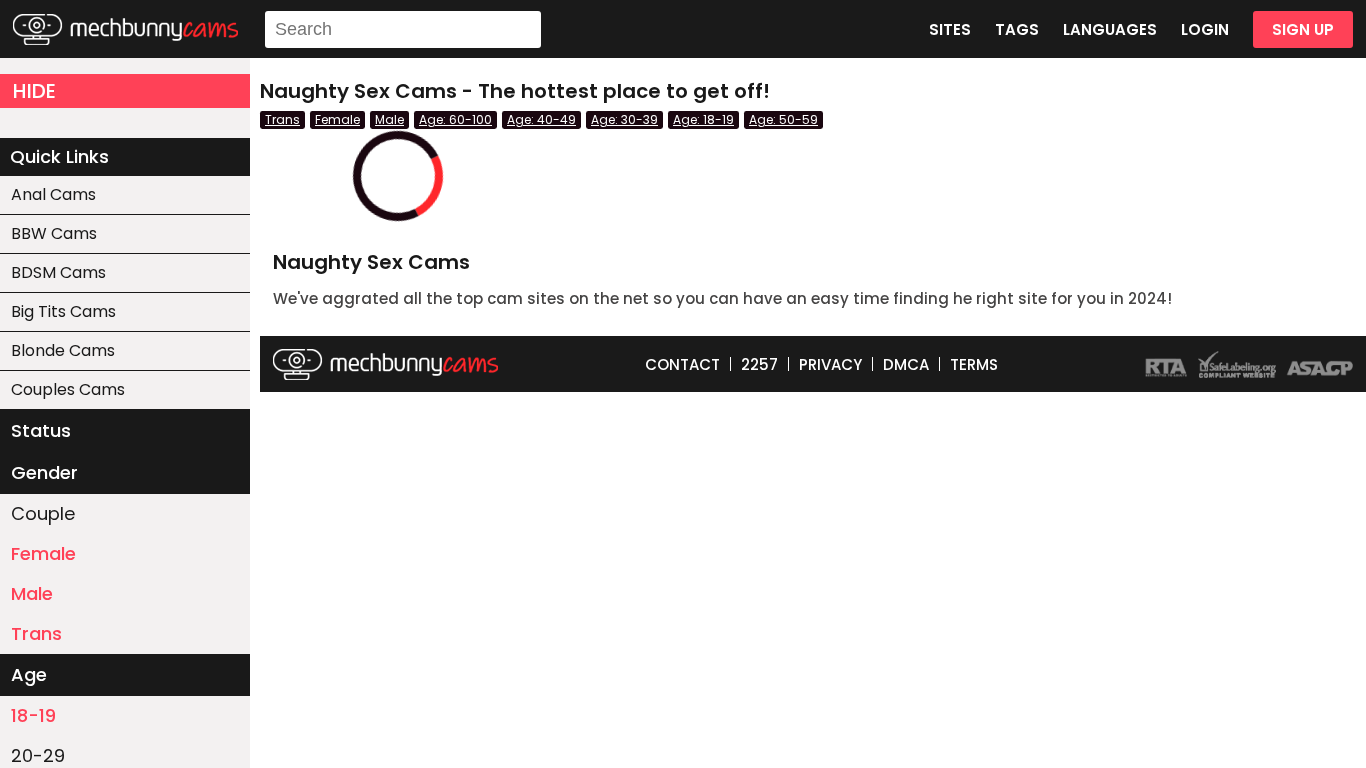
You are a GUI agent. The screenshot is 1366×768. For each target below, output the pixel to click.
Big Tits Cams (63, 311)
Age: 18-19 (703, 119)
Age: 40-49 (541, 119)
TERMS (974, 364)
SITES (950, 29)
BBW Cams (54, 233)
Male (32, 593)
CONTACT (682, 364)
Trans (36, 633)
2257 (759, 364)
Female (43, 553)
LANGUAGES (1110, 29)
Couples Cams (68, 389)
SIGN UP (1303, 29)
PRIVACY (830, 364)
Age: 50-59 (783, 119)
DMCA (906, 364)
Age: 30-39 (624, 119)
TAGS (1017, 29)
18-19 (33, 715)
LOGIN (1205, 29)
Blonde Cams (63, 350)
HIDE (34, 91)
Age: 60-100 (455, 119)
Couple (43, 513)
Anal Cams (53, 194)
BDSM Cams (58, 272)
